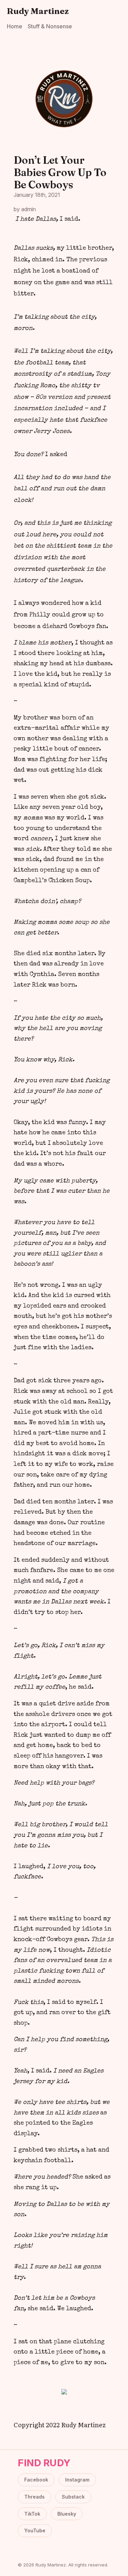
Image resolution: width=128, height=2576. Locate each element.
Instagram (77, 2480)
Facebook (36, 2480)
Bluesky (67, 2514)
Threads (34, 2497)
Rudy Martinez (38, 11)
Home (15, 26)
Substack (73, 2497)
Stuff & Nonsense (50, 26)
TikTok (32, 2514)
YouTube (35, 2530)
